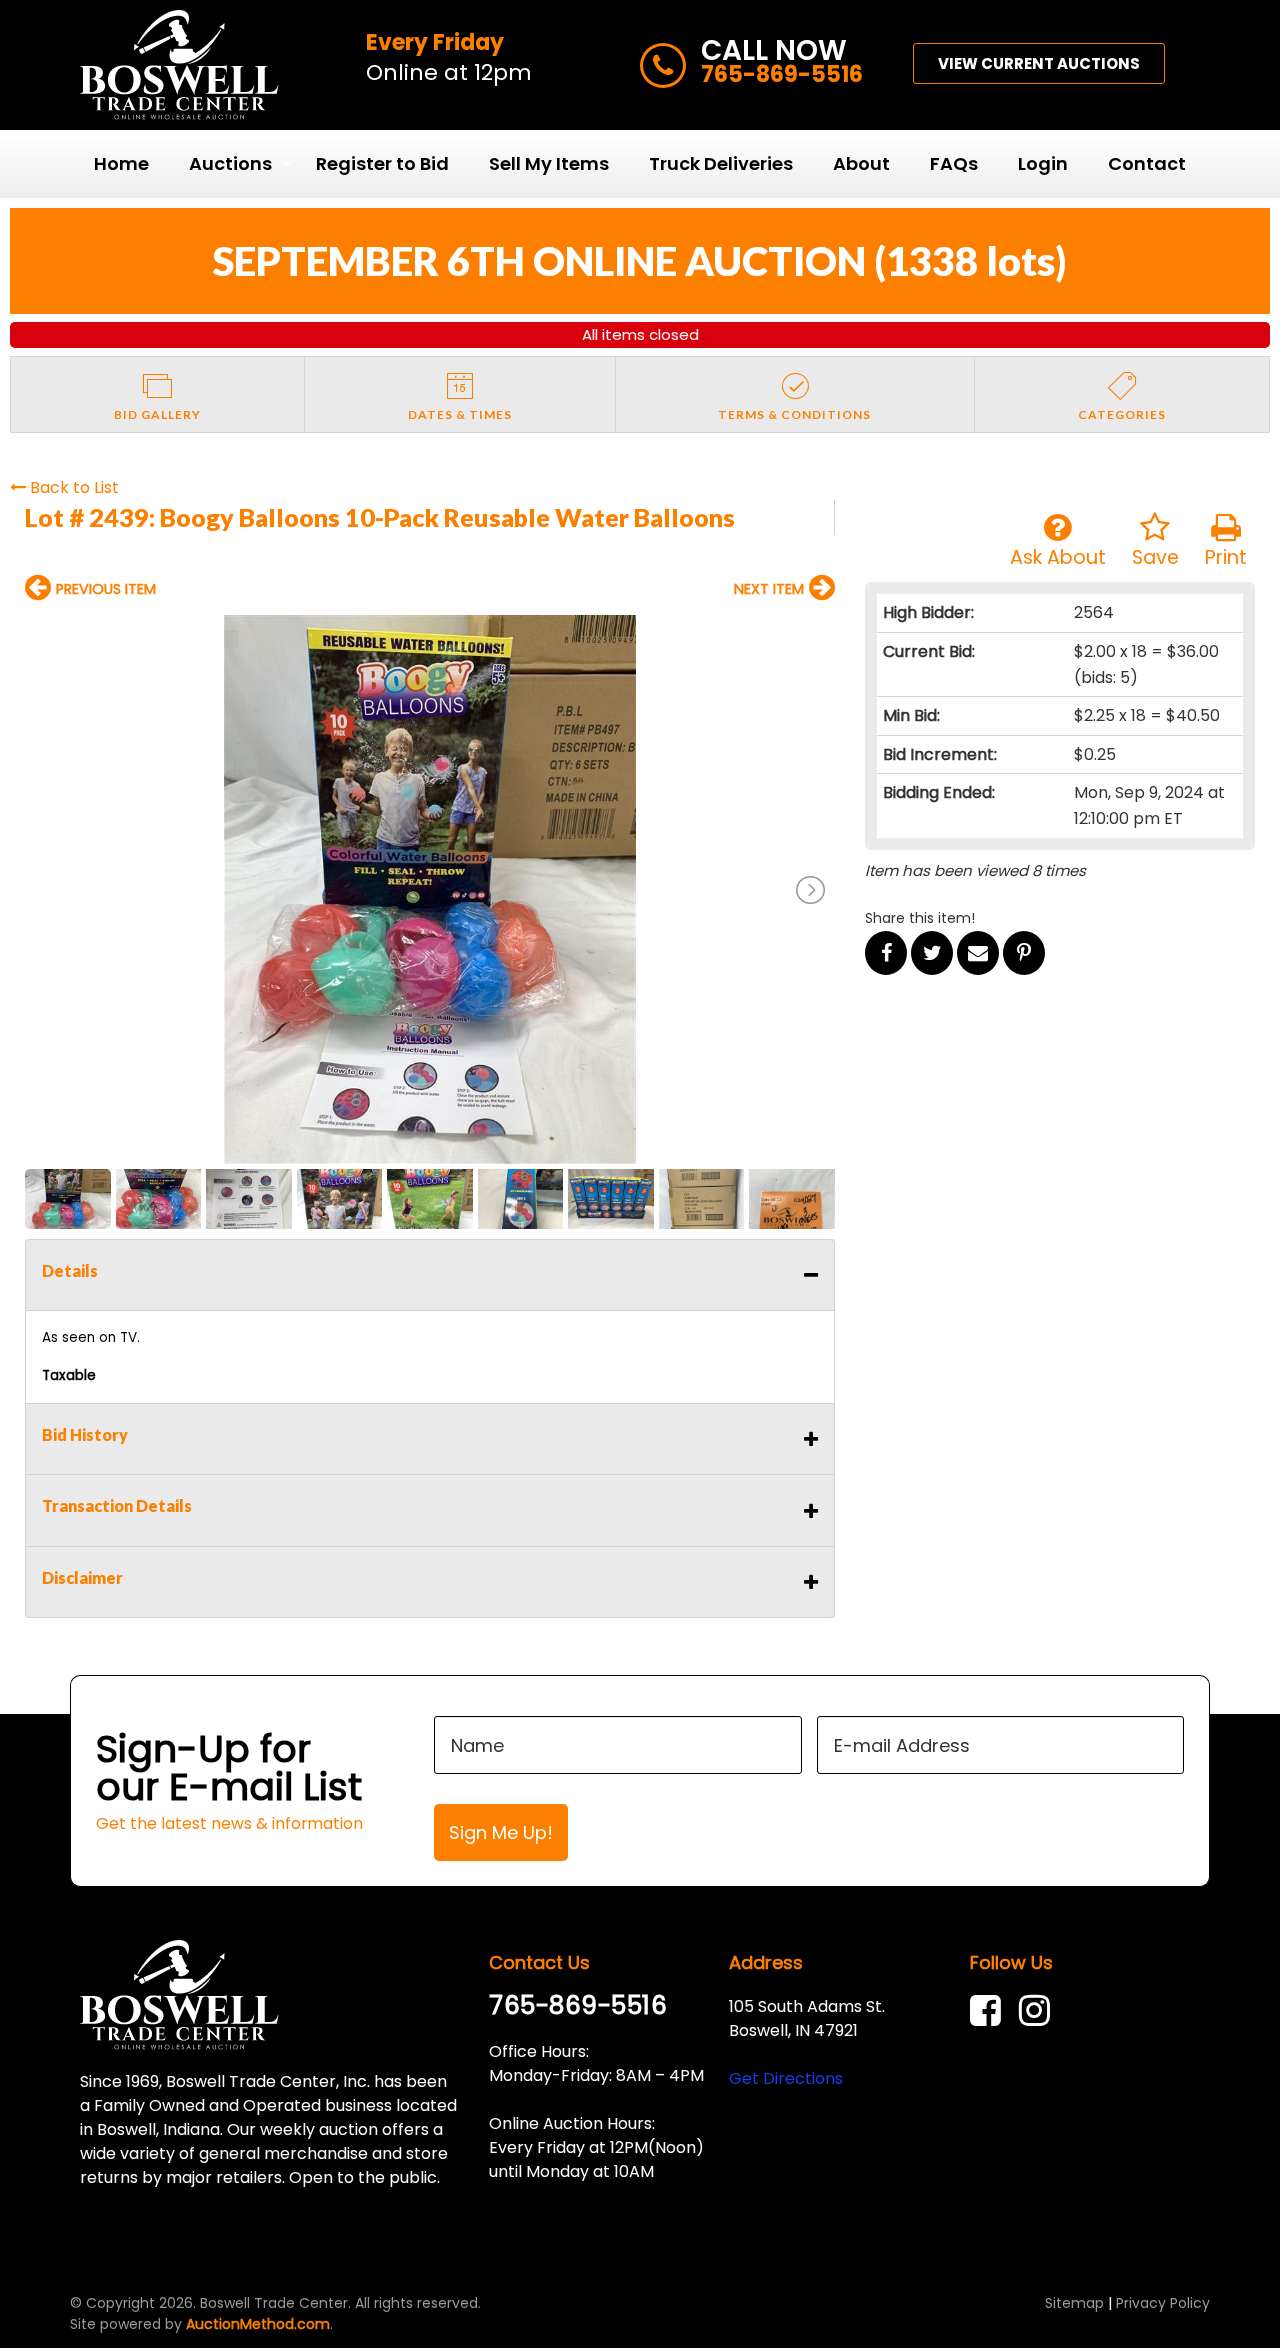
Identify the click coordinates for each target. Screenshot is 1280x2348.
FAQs (954, 163)
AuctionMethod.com (258, 2324)
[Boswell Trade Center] (179, 1994)
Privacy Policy (1163, 2303)
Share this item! (920, 918)
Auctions (230, 163)
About (861, 163)
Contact (1147, 163)
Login (1043, 163)
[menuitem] (121, 164)
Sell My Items (549, 163)
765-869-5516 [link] (578, 2005)
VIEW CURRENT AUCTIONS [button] (1039, 63)
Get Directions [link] (786, 2078)
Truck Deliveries (721, 163)
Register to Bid (382, 163)
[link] (990, 2010)
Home (121, 163)
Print (1226, 557)
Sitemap (1074, 2303)
